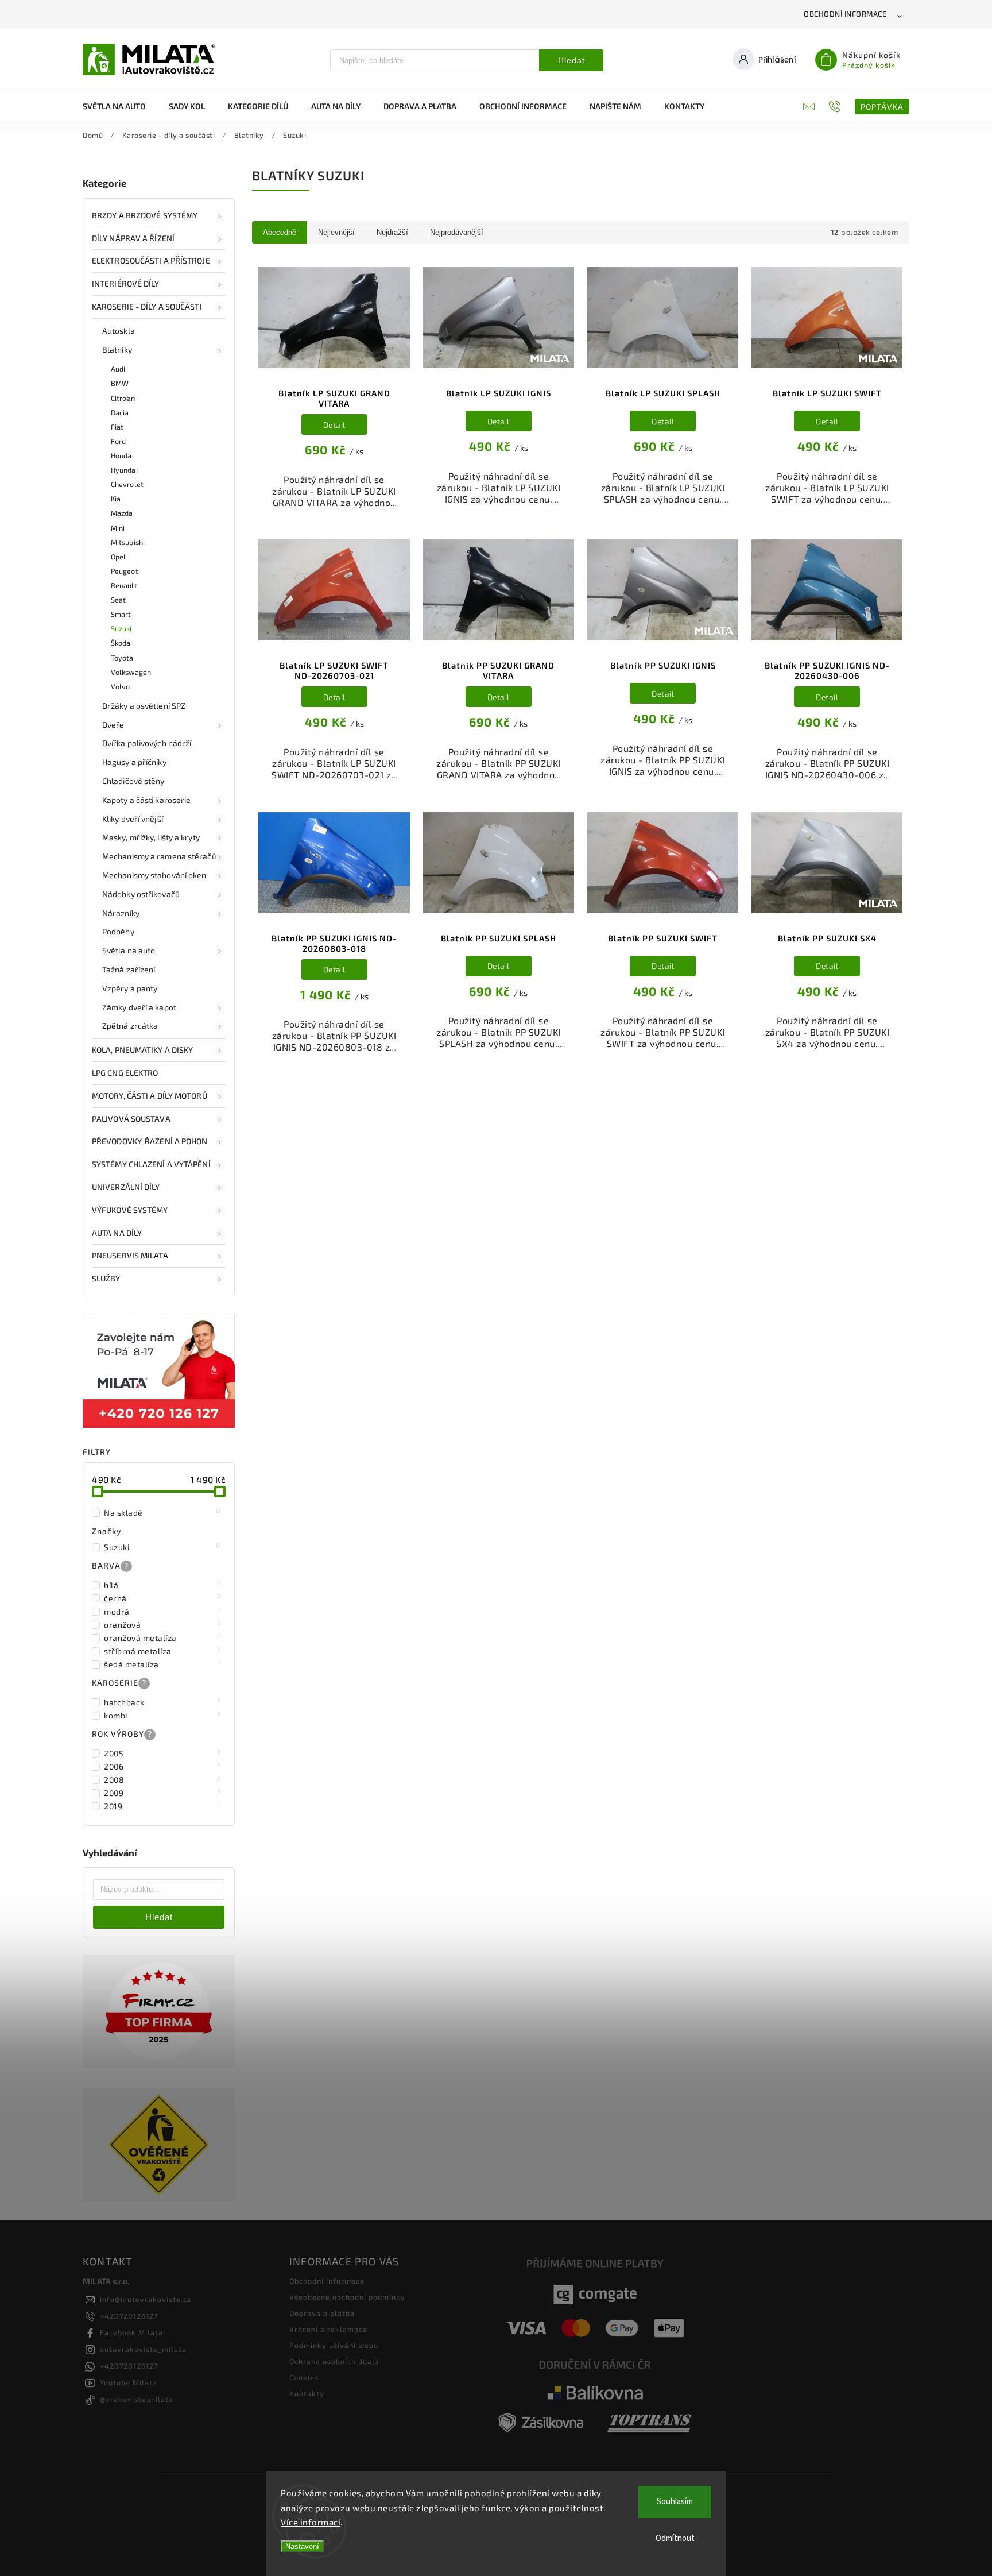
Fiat (117, 427)
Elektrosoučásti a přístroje (151, 260)
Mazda (122, 513)
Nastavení (302, 2546)
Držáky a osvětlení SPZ (144, 706)
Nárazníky (121, 913)
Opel (118, 557)
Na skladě (163, 1512)
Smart (121, 614)
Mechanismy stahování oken (154, 875)
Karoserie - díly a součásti (147, 306)
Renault (124, 585)
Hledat (571, 60)
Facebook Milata (131, 2332)
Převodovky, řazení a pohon (150, 1141)
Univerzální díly (126, 1187)
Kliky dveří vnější (133, 819)
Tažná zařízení (129, 969)
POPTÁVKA (882, 107)
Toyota (122, 658)
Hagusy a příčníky (134, 762)
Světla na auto (129, 950)
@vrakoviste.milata (137, 2399)
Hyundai (124, 470)
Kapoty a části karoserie (146, 800)
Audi (118, 369)
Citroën (123, 398)
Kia (116, 499)
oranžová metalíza (163, 1637)
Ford (118, 441)
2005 (163, 1753)
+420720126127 (129, 2316)
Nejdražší (392, 232)
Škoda (121, 643)
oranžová (163, 1624)
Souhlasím (675, 2502)
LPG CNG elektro (125, 1073)
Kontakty (307, 2393)
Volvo (121, 686)
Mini (118, 528)
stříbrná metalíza (163, 1651)
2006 (163, 1766)
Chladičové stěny (133, 781)
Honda (121, 455)
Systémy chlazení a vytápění (151, 1164)
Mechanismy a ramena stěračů (159, 856)
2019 (163, 1806)
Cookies (304, 2377)
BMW (120, 383)
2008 (163, 1779)
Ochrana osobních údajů (334, 2361)
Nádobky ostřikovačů (141, 894)
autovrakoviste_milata (143, 2349)
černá (163, 1598)
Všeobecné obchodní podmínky (347, 2297)
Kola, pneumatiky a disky (142, 1050)
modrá (163, 1611)
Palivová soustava (131, 1119)
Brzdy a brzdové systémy (145, 215)
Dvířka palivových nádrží (147, 743)
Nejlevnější (336, 232)
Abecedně (280, 232)
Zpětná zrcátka (130, 1026)
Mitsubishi (128, 542)
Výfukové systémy (130, 1210)
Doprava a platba (322, 2313)
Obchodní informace (845, 14)
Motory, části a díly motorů (150, 1096)
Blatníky (117, 349)
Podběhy (118, 931)
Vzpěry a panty (130, 988)
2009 (163, 1793)
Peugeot (125, 571)
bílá (163, 1585)
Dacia (120, 412)
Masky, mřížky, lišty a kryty (151, 837)
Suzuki (121, 628)
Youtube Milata (129, 2382)
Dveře (113, 725)
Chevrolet (127, 484)
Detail (334, 425)
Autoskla (119, 331)
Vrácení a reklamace (328, 2329)
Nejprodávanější (457, 232)
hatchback (163, 1702)
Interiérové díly (126, 283)
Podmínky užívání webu (334, 2345)
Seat (118, 600)
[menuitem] (120, 106)
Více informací (311, 2522)
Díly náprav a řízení (133, 238)
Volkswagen (131, 672)
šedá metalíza (163, 1664)
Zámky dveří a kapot (139, 1007)
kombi (163, 1715)
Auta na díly (117, 1233)
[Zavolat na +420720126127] (836, 106)
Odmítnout (675, 2538)
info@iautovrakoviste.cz (146, 2299)
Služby (106, 1278)
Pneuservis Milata (130, 1255)
